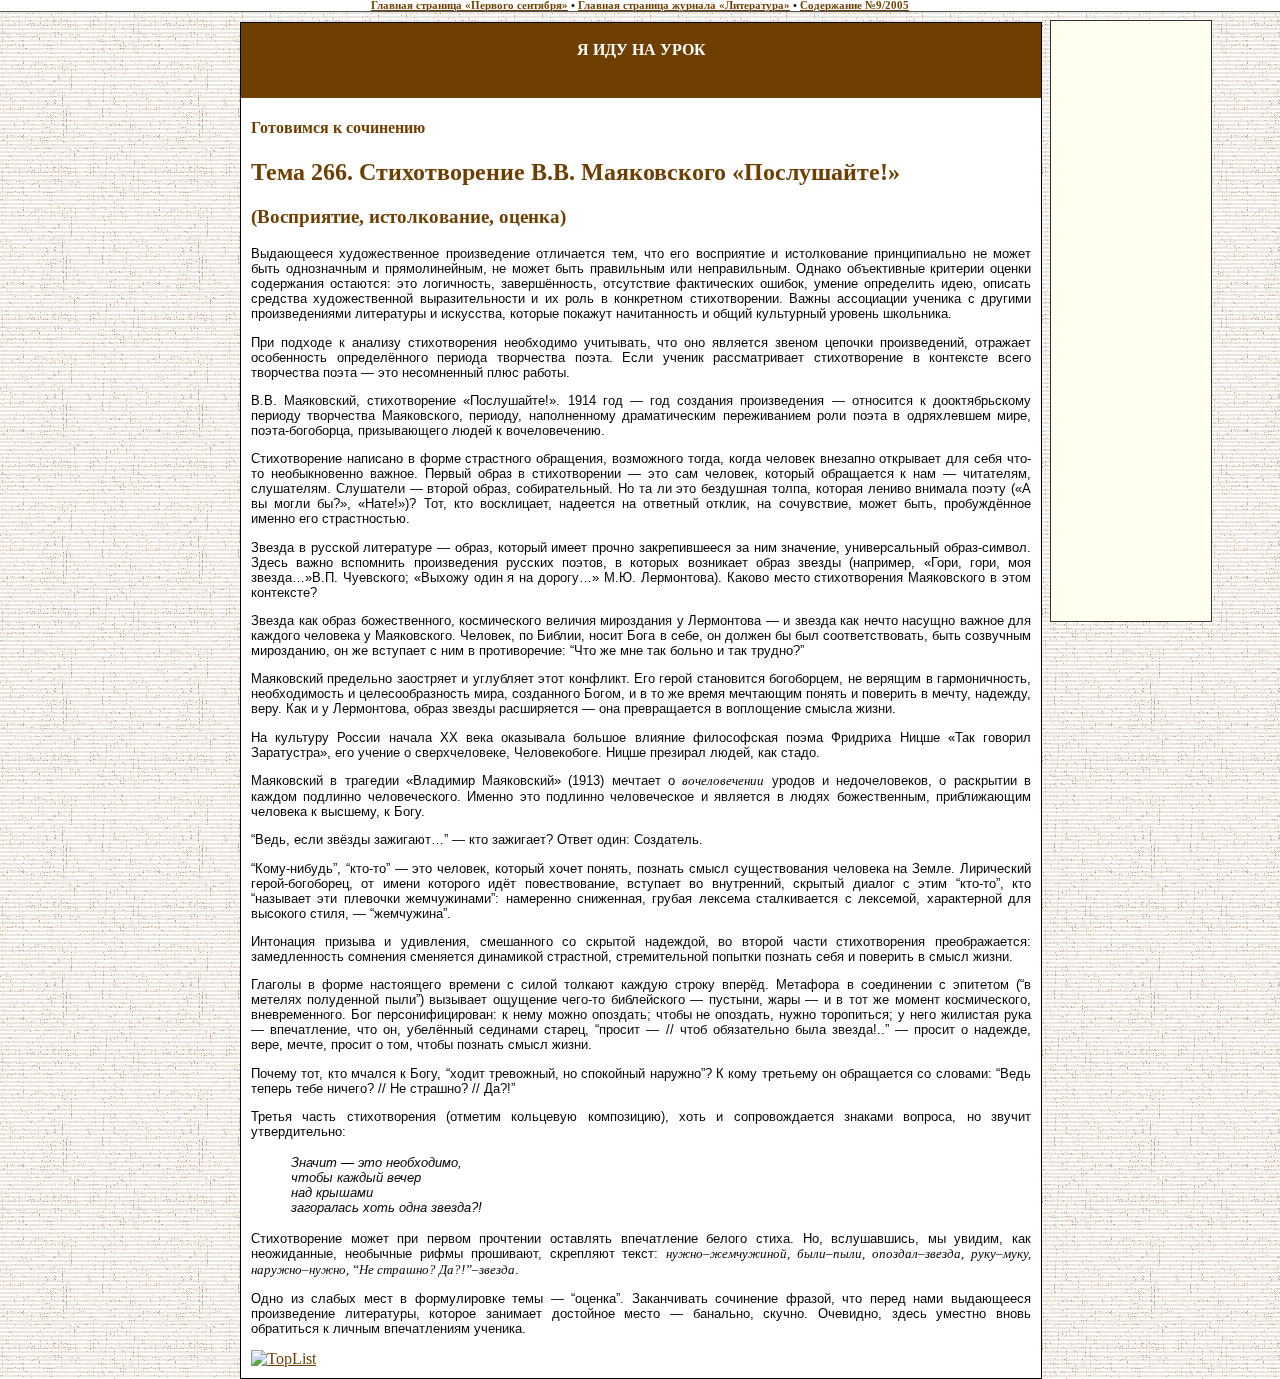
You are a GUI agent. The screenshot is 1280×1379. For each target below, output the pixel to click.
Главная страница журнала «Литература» (684, 5)
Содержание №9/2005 (854, 5)
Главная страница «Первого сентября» (469, 5)
